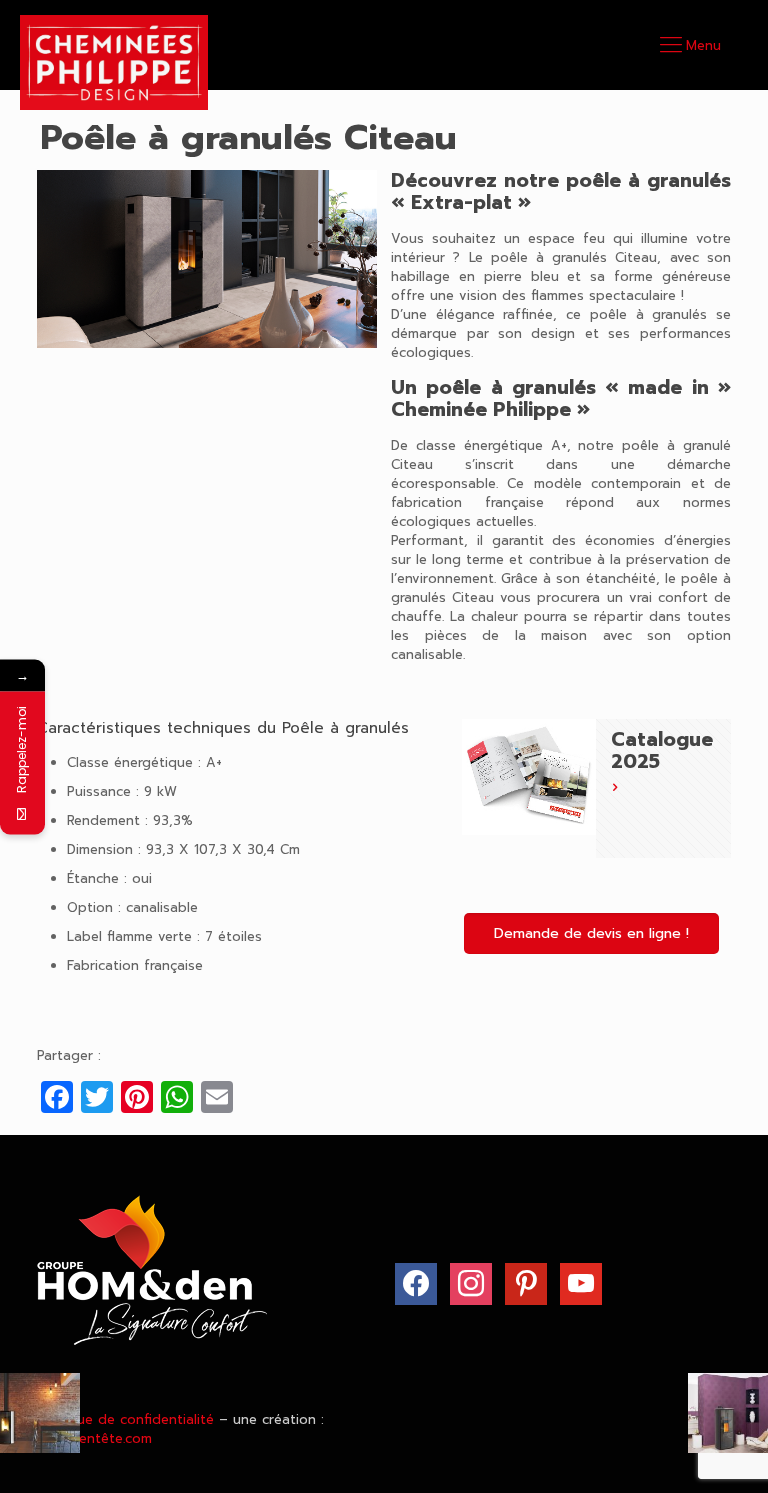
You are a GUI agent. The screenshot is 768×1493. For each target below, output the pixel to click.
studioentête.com (94, 1438)
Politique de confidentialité (125, 1419)
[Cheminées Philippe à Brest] (114, 62)
